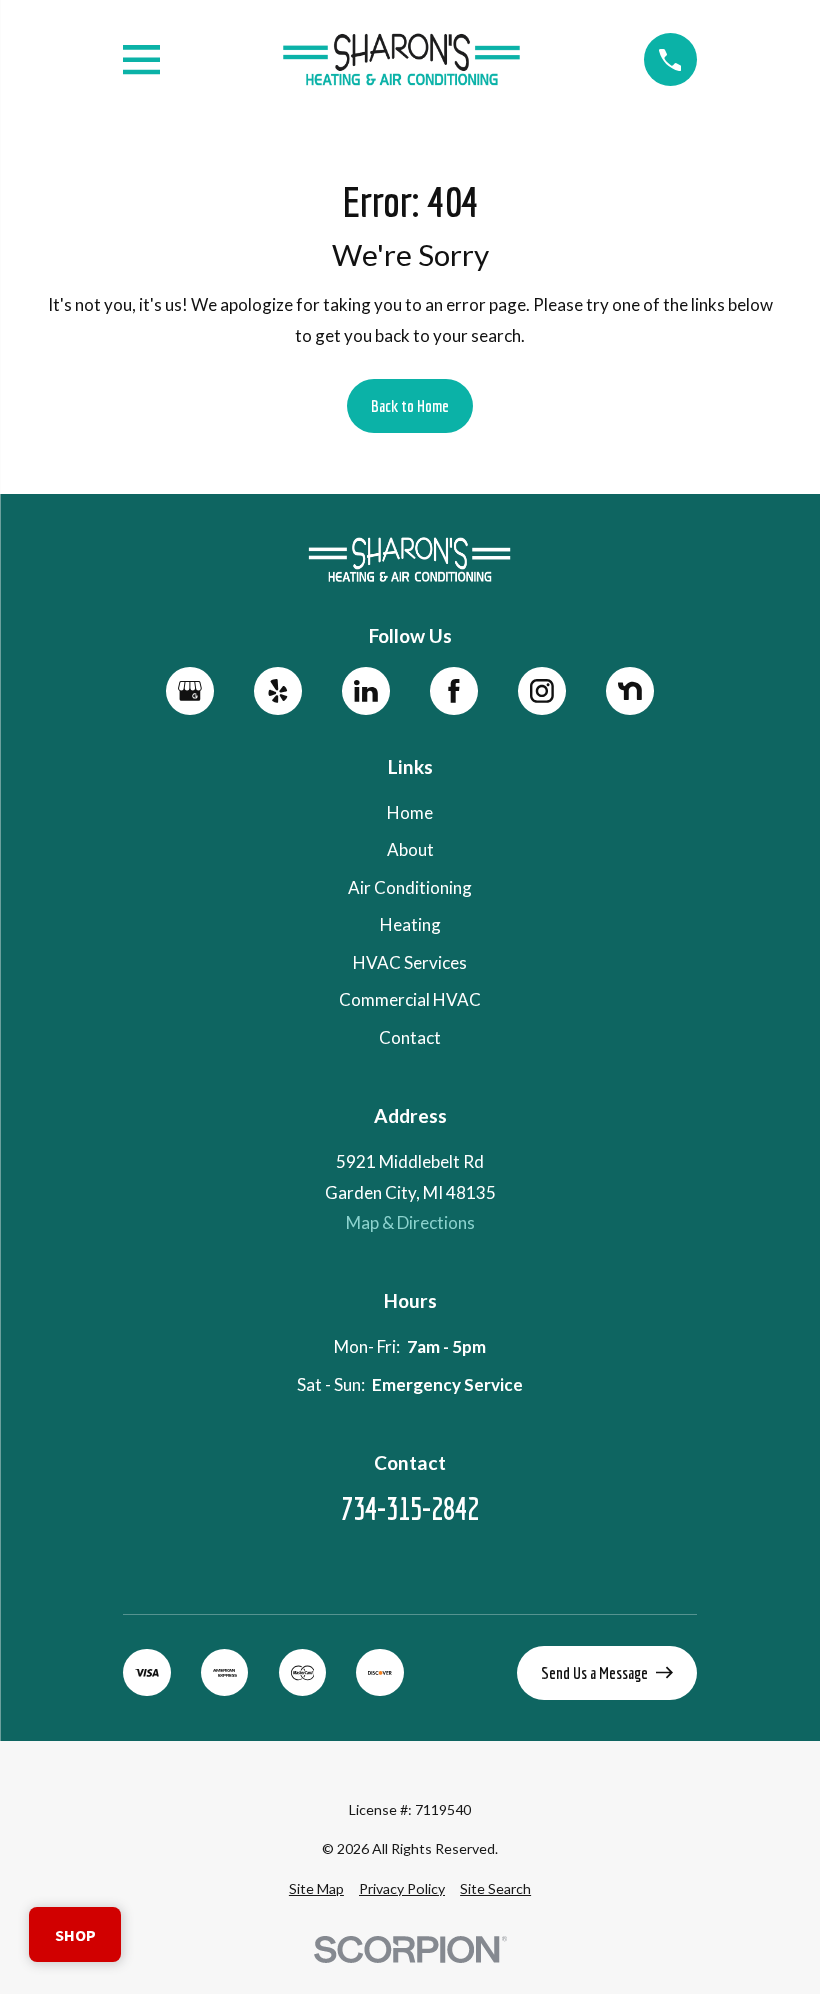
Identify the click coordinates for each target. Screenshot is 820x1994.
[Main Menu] (141, 59)
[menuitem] (316, 1889)
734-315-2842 (410, 1509)
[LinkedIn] (366, 691)
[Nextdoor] (630, 691)
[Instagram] (542, 691)
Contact (410, 1037)
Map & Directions (410, 1222)
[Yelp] (278, 691)
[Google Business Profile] (190, 691)
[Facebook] (454, 691)
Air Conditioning (410, 887)
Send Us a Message (594, 1672)
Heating (410, 924)
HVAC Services (410, 962)
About (410, 849)
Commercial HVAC (410, 999)
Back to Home (410, 405)
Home (410, 812)
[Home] (401, 60)
